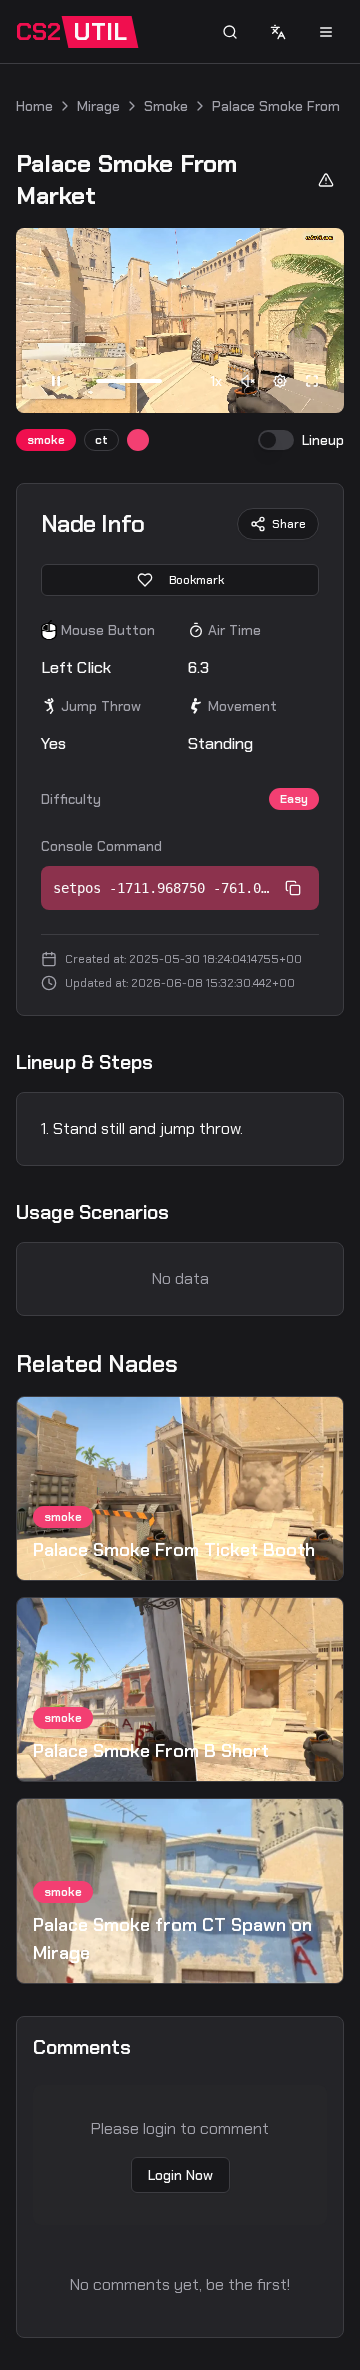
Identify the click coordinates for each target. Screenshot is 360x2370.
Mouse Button (108, 630)
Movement (242, 706)
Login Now (180, 2175)
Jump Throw (101, 706)
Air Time (234, 630)
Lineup (323, 440)
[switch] (276, 440)
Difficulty (71, 799)
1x (216, 381)
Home (34, 106)
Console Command (101, 846)
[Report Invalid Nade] (326, 180)
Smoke (166, 106)
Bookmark (196, 580)
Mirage (98, 106)
